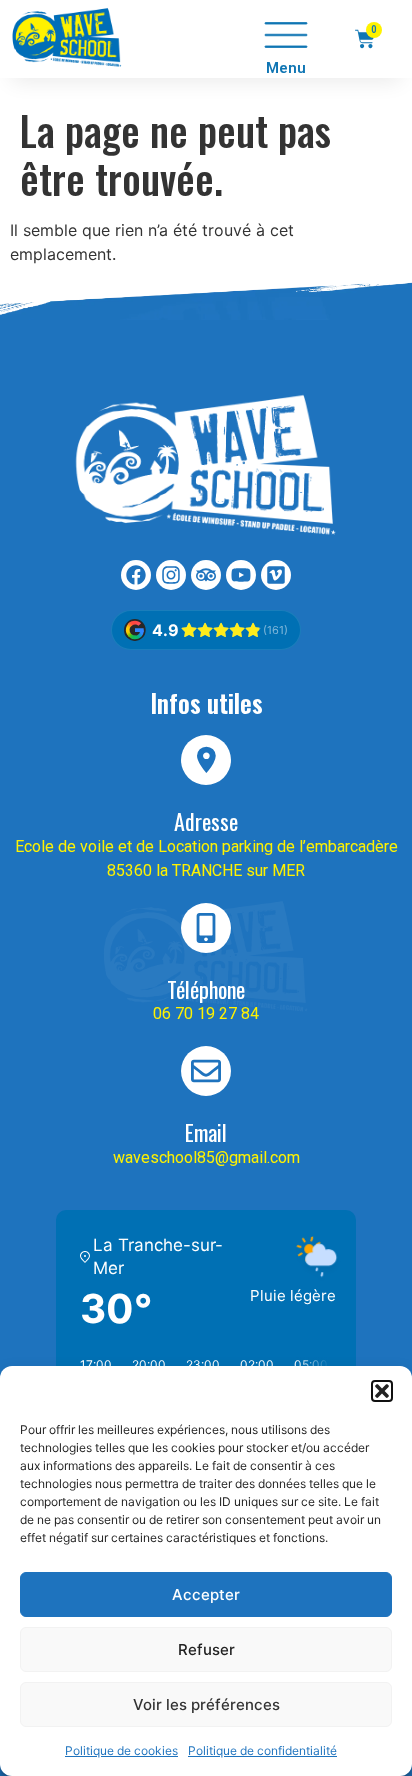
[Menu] (286, 35)
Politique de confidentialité (262, 1750)
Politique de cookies (121, 1750)
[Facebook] (136, 575)
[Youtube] (241, 575)
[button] (382, 1391)
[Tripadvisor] (206, 575)
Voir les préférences (206, 1704)
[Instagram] (171, 575)
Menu (286, 68)
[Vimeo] (276, 575)
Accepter (206, 1594)
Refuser (206, 1649)
